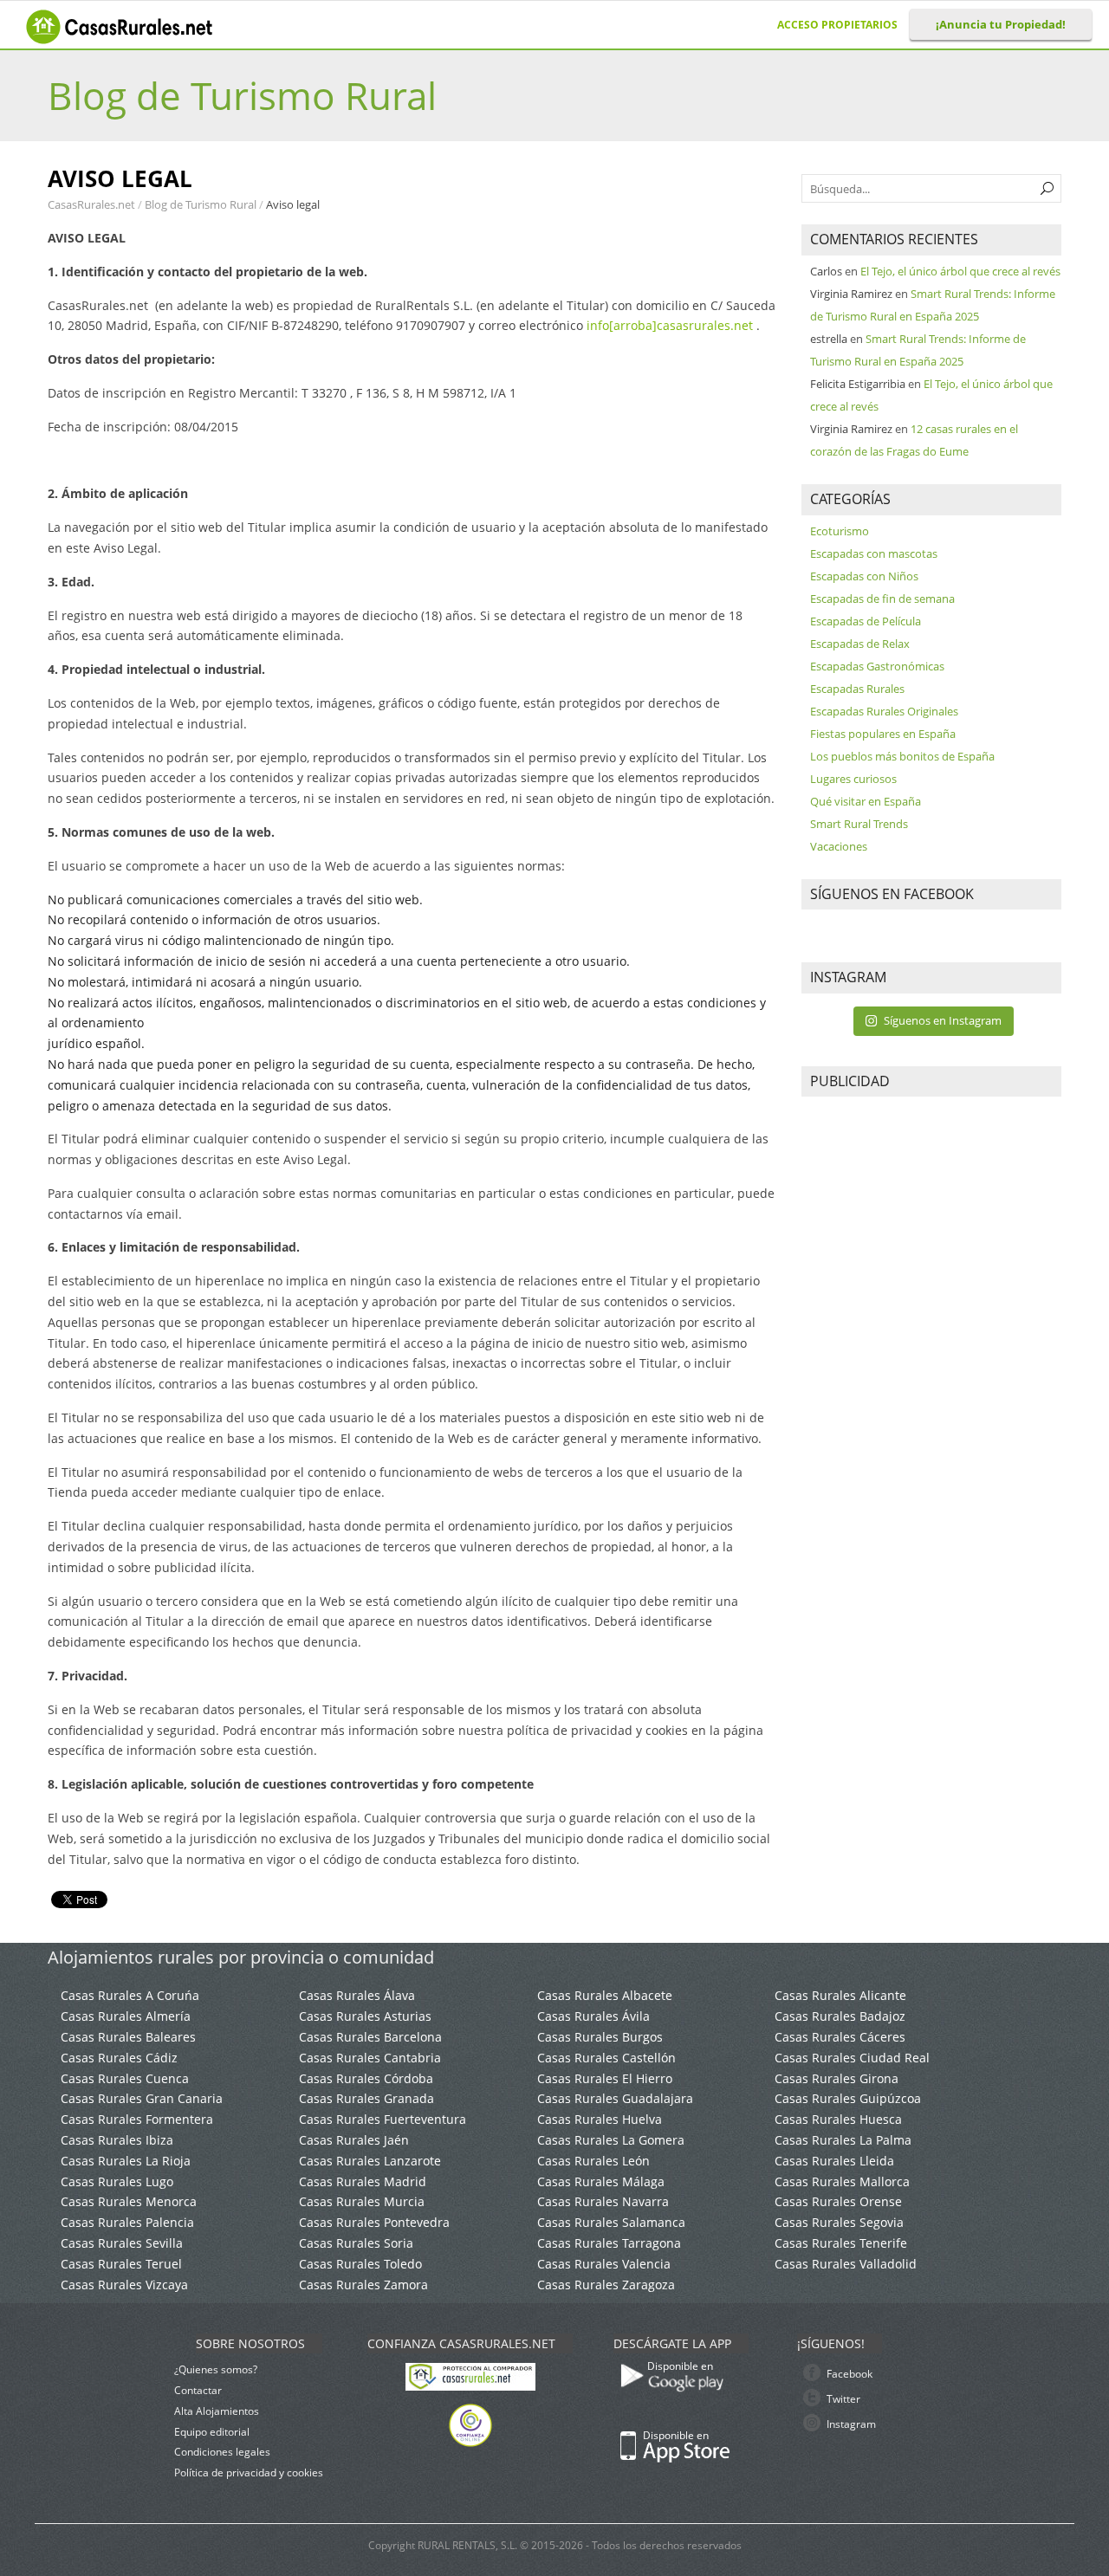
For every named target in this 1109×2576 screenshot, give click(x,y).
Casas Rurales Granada (366, 2098)
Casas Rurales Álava (357, 1995)
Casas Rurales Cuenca (125, 2078)
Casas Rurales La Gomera (611, 2140)
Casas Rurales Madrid (363, 2181)
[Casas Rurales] (121, 39)
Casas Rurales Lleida (834, 2161)
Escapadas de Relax (860, 644)
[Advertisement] (931, 1372)
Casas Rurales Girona (837, 2078)
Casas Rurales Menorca (129, 2201)
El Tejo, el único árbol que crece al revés (960, 271)
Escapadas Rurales (857, 689)
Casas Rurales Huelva (600, 2119)
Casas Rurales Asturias (365, 2016)
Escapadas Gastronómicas (877, 666)
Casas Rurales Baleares (128, 2037)
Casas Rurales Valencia (604, 2264)
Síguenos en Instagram (943, 1020)
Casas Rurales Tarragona (609, 2243)
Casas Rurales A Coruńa (130, 1995)
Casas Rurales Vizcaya (124, 2285)
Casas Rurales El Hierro (605, 2078)
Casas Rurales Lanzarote (370, 2161)
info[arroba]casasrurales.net (670, 325)
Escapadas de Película (866, 621)
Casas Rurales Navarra (603, 2201)
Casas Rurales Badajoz (840, 2016)
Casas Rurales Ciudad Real (852, 2058)
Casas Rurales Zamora (363, 2285)
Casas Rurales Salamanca (611, 2222)
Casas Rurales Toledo (360, 2264)
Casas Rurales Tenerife (841, 2243)
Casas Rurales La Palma (843, 2140)
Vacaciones (839, 846)
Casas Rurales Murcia (362, 2201)
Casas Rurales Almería (126, 2016)
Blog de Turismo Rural (242, 95)
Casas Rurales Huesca (838, 2119)
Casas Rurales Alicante (840, 1995)
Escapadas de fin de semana (882, 599)
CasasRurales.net (93, 204)
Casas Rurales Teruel (121, 2264)
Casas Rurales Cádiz (119, 2058)
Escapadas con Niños (864, 576)
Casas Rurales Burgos (600, 2037)
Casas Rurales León (593, 2161)
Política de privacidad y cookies (249, 2472)
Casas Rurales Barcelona (370, 2037)
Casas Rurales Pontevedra (374, 2222)
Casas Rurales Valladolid (846, 2264)
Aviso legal (293, 204)
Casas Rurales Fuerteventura (383, 2119)
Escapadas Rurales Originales (884, 711)
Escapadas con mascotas (874, 553)
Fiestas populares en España (883, 734)
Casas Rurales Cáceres (840, 2037)
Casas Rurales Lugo (117, 2181)
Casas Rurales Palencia (127, 2222)
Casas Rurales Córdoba (366, 2078)
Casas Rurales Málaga (601, 2181)
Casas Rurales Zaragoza (606, 2285)
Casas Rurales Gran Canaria (142, 2098)
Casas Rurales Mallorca (842, 2181)
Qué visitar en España (866, 801)
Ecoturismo (840, 531)
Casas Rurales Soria (356, 2243)
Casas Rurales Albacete (605, 1995)
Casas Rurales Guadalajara (615, 2098)
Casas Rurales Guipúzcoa (848, 2098)
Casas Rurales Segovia (839, 2222)
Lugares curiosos (853, 779)
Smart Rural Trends (859, 824)
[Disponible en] (730, 2398)
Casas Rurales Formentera (137, 2119)
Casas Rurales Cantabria (370, 2058)
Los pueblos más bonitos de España (902, 756)
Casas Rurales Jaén (354, 2140)
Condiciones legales (222, 2452)
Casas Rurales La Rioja (126, 2161)
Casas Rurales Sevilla (122, 2243)
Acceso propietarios (837, 25)
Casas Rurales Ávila (593, 2016)
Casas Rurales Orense (838, 2201)
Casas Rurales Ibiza (117, 2140)
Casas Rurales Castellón (606, 2058)
